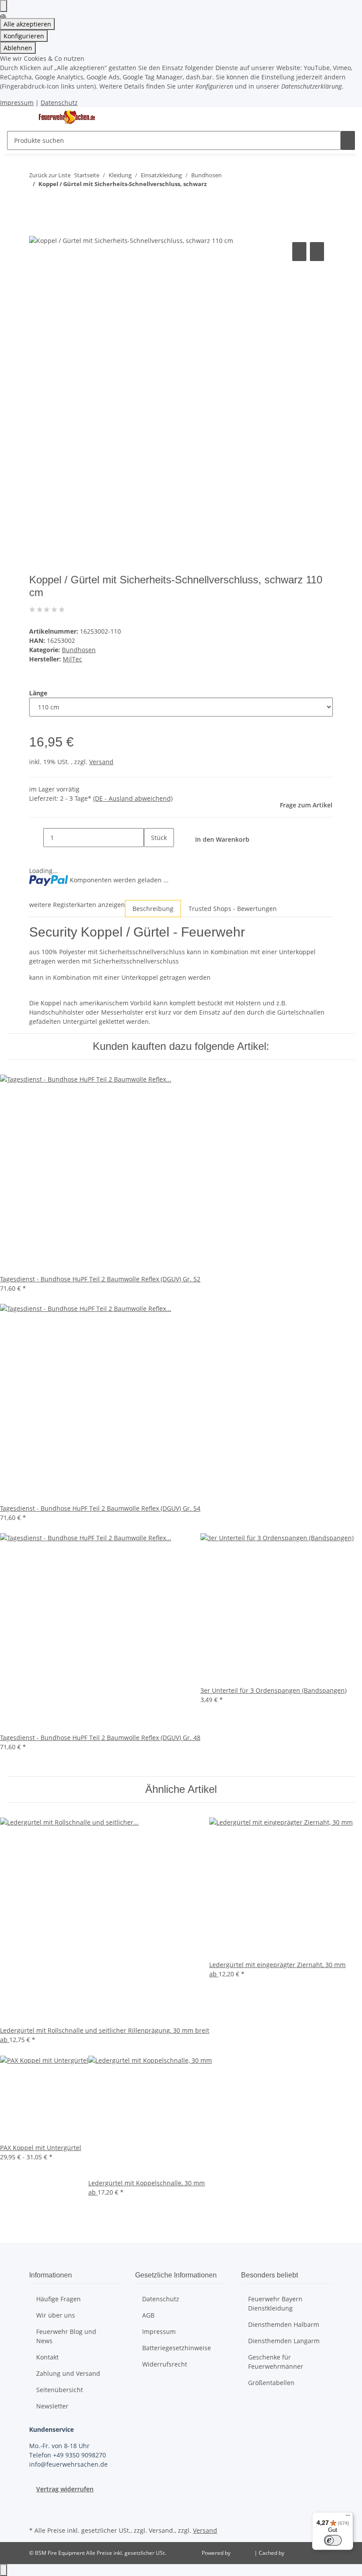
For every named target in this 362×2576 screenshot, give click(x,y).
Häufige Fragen (58, 2299)
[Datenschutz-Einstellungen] (4, 6)
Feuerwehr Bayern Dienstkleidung (275, 2303)
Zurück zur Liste (50, 175)
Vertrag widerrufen (65, 2489)
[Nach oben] (4, 2570)
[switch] (333, 2540)
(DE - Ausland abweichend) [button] (133, 798)
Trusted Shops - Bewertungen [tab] (233, 909)
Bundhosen (79, 650)
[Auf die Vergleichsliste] (299, 252)
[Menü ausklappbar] (18, 117)
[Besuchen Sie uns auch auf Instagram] (36, 2514)
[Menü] (348, 2517)
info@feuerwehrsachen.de (68, 2464)
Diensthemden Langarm (284, 2341)
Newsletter (52, 2406)
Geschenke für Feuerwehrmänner (276, 2362)
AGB (148, 2315)
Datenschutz (59, 103)
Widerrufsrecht (165, 2364)
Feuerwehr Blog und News (66, 2336)
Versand (101, 762)
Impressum (17, 103)
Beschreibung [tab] (153, 909)
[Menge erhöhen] (151, 857)
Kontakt (47, 2357)
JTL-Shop (243, 2553)
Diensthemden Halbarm (284, 2324)
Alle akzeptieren (27, 24)
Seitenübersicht (60, 2390)
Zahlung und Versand (68, 2373)
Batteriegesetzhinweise (177, 2348)
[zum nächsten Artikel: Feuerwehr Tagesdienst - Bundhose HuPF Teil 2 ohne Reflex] (36, 201)
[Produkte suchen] (348, 140)
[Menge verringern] (36, 838)
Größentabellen (271, 2383)
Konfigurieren (24, 36)
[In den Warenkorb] (36, 230)
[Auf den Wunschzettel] (317, 252)
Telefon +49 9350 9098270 (68, 2455)
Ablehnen (18, 48)
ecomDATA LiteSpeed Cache (320, 2553)
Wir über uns (56, 2315)
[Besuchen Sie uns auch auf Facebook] (36, 2504)
